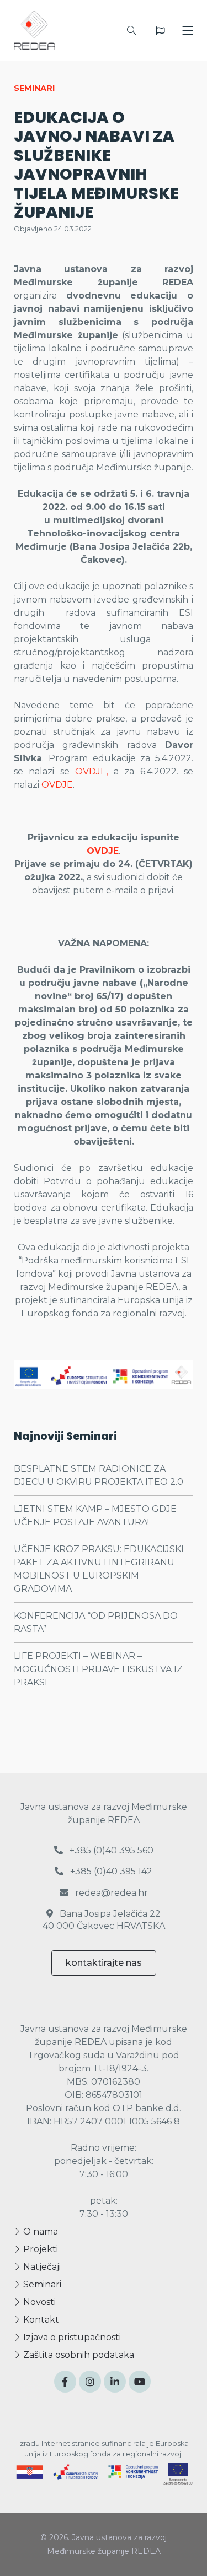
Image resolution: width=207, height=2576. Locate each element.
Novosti (38, 2302)
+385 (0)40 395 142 (110, 1871)
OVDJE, (92, 771)
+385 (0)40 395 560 (110, 1850)
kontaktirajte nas (104, 1963)
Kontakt (40, 2320)
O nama (39, 2231)
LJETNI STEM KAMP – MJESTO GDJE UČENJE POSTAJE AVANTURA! (95, 1515)
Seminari (41, 2284)
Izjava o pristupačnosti (71, 2337)
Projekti (39, 2249)
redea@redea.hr (110, 1893)
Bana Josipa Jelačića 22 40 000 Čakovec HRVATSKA (104, 1920)
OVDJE (57, 785)
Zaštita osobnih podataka (78, 2355)
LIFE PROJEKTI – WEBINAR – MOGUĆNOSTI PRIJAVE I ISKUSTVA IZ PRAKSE (98, 1669)
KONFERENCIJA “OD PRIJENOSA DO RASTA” (96, 1622)
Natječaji (41, 2267)
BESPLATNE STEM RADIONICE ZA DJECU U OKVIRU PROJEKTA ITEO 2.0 (99, 1475)
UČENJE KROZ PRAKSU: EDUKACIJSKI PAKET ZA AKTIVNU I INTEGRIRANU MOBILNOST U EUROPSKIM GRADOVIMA (99, 1569)
